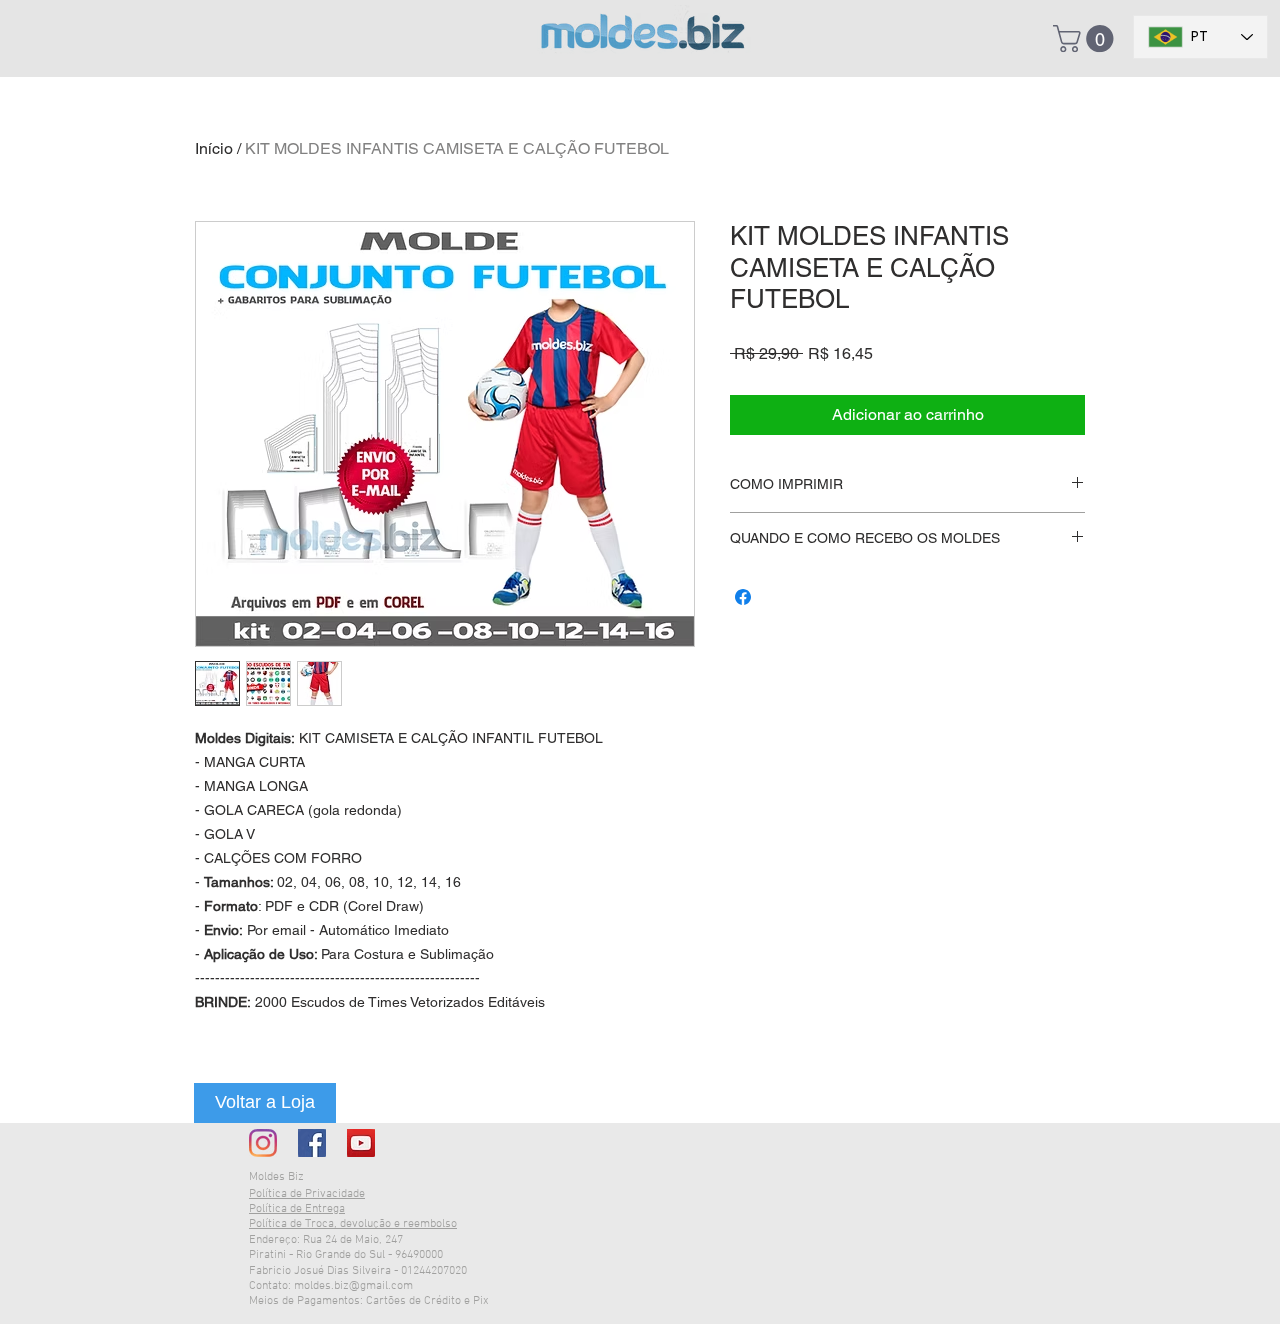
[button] (1086, 38)
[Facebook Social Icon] (312, 1143)
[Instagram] (263, 1143)
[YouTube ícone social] (361, 1143)
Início (214, 148)
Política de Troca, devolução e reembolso (353, 1224)
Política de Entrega (297, 1209)
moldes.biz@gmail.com (353, 1286)
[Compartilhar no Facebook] (743, 597)
